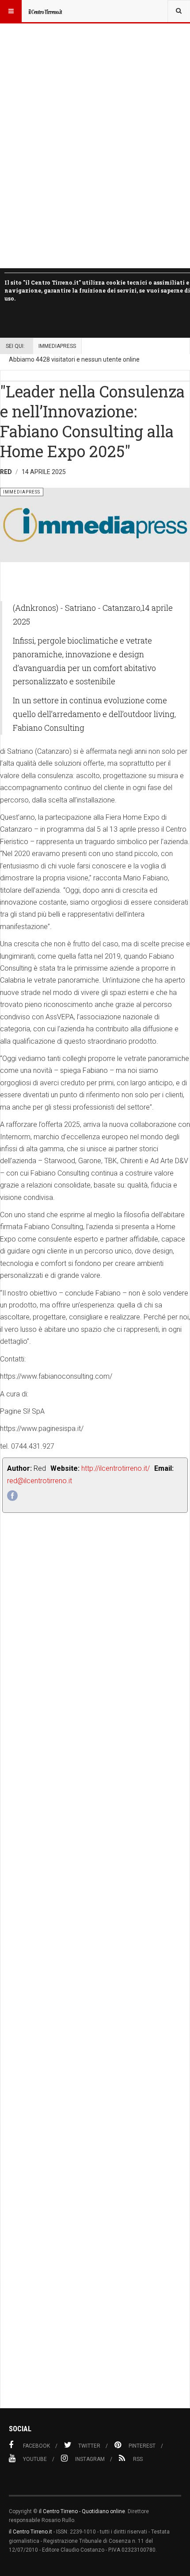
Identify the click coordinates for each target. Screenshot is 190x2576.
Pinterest (142, 2446)
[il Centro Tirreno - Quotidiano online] (45, 11)
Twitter (89, 2446)
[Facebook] (12, 1496)
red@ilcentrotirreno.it (40, 1481)
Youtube (35, 2459)
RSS (138, 2459)
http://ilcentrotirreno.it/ (116, 1468)
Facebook (36, 2446)
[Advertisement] (95, 1980)
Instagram (90, 2459)
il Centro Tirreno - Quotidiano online (82, 2511)
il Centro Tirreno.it (30, 2532)
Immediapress (57, 346)
